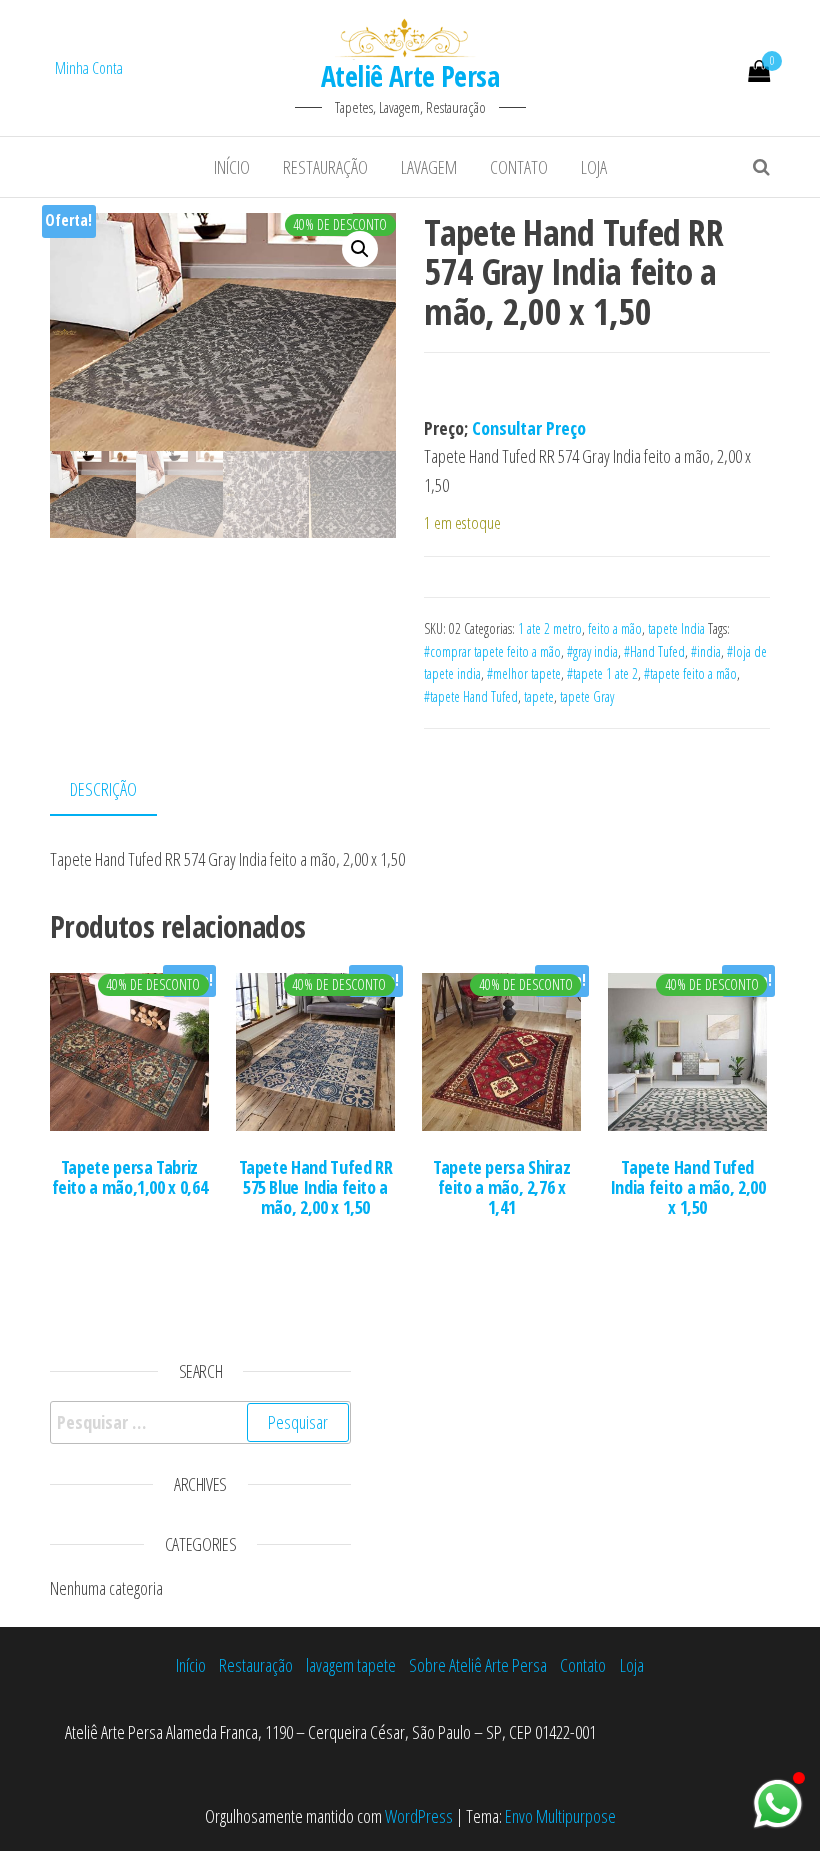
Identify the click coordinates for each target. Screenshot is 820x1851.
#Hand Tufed (654, 651)
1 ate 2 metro (550, 628)
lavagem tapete (351, 1665)
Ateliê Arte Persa (410, 76)
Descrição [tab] (103, 789)
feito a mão (615, 628)
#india (706, 651)
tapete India (676, 628)
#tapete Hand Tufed (471, 696)
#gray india (592, 651)
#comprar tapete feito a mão (492, 651)
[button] (360, 249)
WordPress (419, 1816)
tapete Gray (587, 696)
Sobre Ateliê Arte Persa (478, 1665)
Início (232, 167)
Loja (594, 167)
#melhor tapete (524, 673)
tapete (539, 696)
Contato (519, 167)
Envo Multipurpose (560, 1816)
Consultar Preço (529, 428)
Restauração (325, 167)
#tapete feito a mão (690, 673)
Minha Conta (89, 68)
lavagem (429, 167)
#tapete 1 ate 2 (602, 673)
